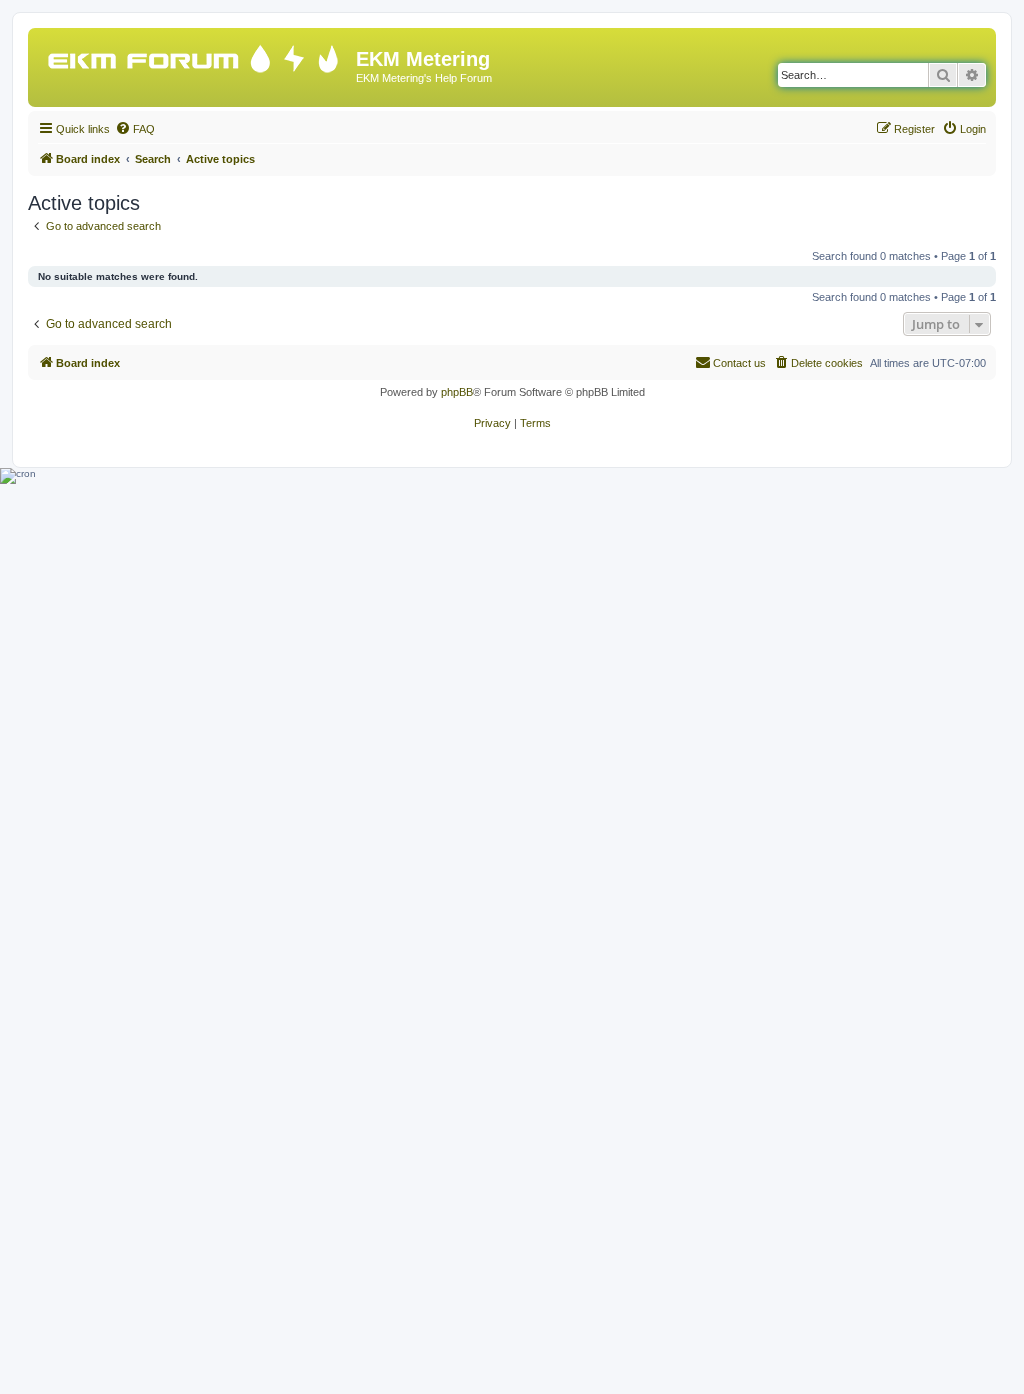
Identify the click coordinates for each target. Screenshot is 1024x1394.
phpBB (457, 392)
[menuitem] (135, 129)
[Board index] (194, 54)
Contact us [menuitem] (739, 363)
